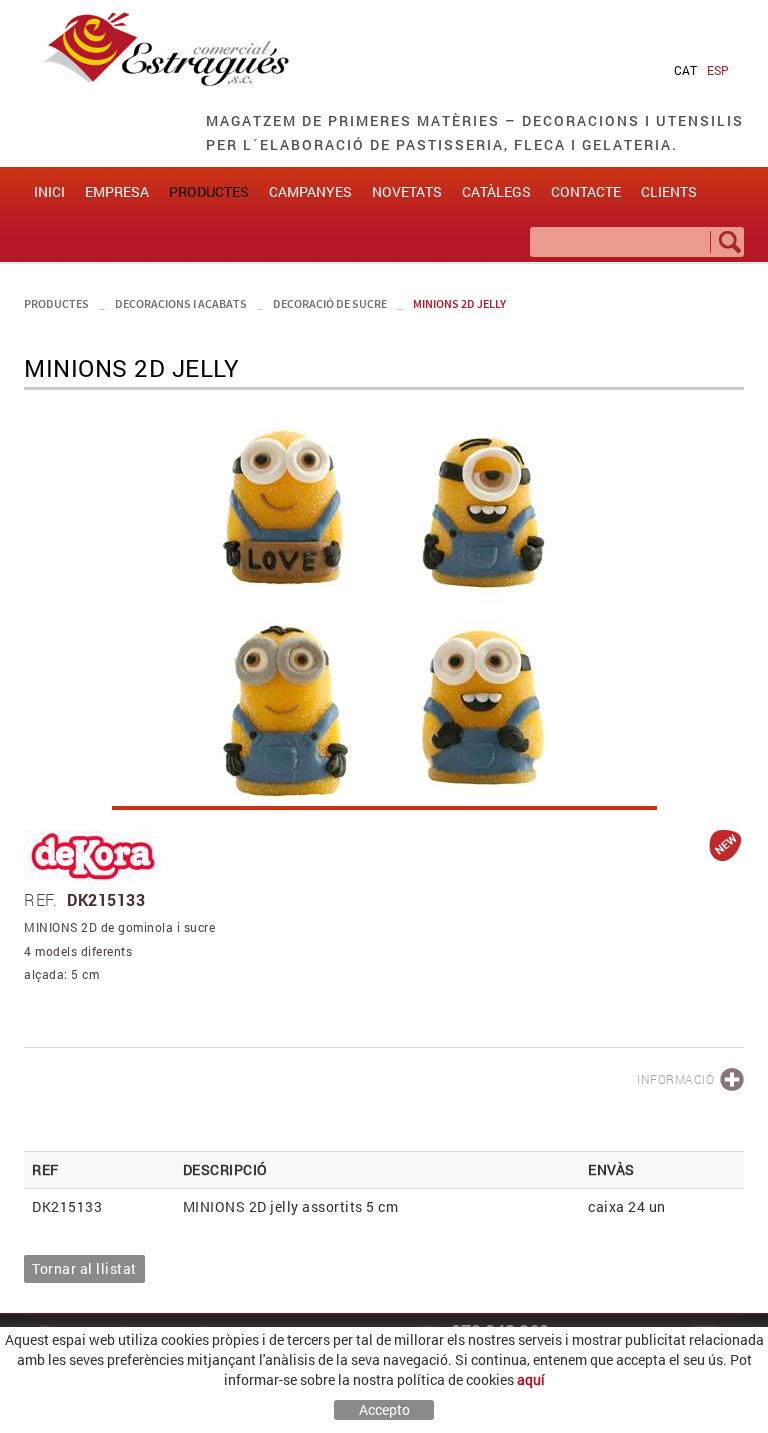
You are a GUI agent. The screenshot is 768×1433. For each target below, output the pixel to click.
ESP (718, 70)
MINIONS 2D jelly (459, 303)
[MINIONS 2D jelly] (384, 610)
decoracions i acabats (181, 303)
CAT (685, 70)
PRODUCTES (56, 303)
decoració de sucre (330, 303)
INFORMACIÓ (675, 1079)
